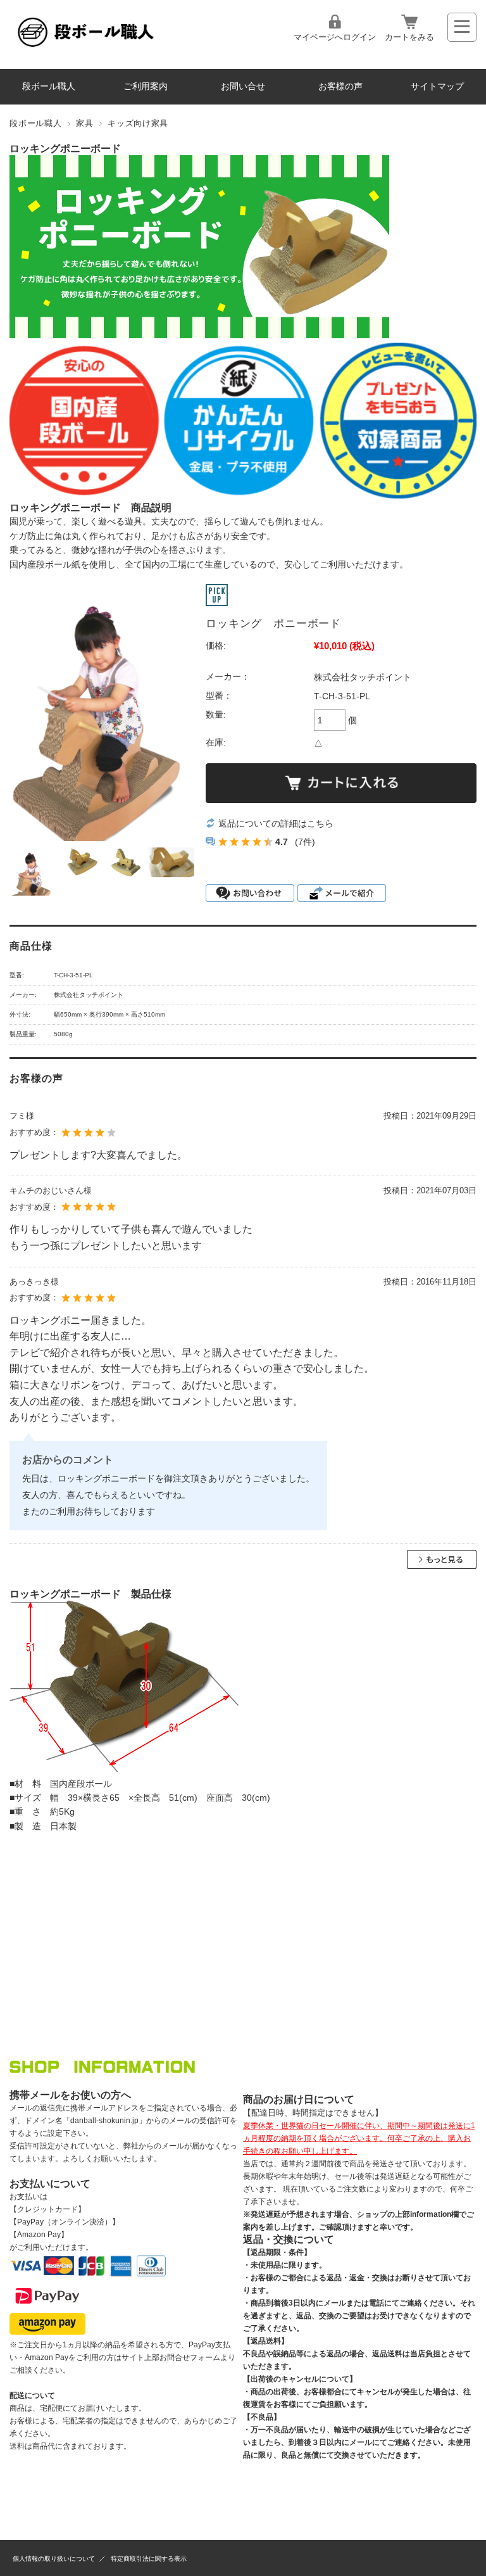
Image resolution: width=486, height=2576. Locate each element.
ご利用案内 (146, 86)
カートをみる (409, 37)
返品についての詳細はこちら (276, 823)
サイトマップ (437, 86)
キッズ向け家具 (138, 123)
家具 (84, 123)
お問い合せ (243, 86)
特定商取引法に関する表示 (149, 2559)
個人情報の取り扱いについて (54, 2559)
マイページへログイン (335, 37)
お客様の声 (340, 86)
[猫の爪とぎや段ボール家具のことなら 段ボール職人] (86, 47)
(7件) (305, 842)
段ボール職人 (49, 86)
